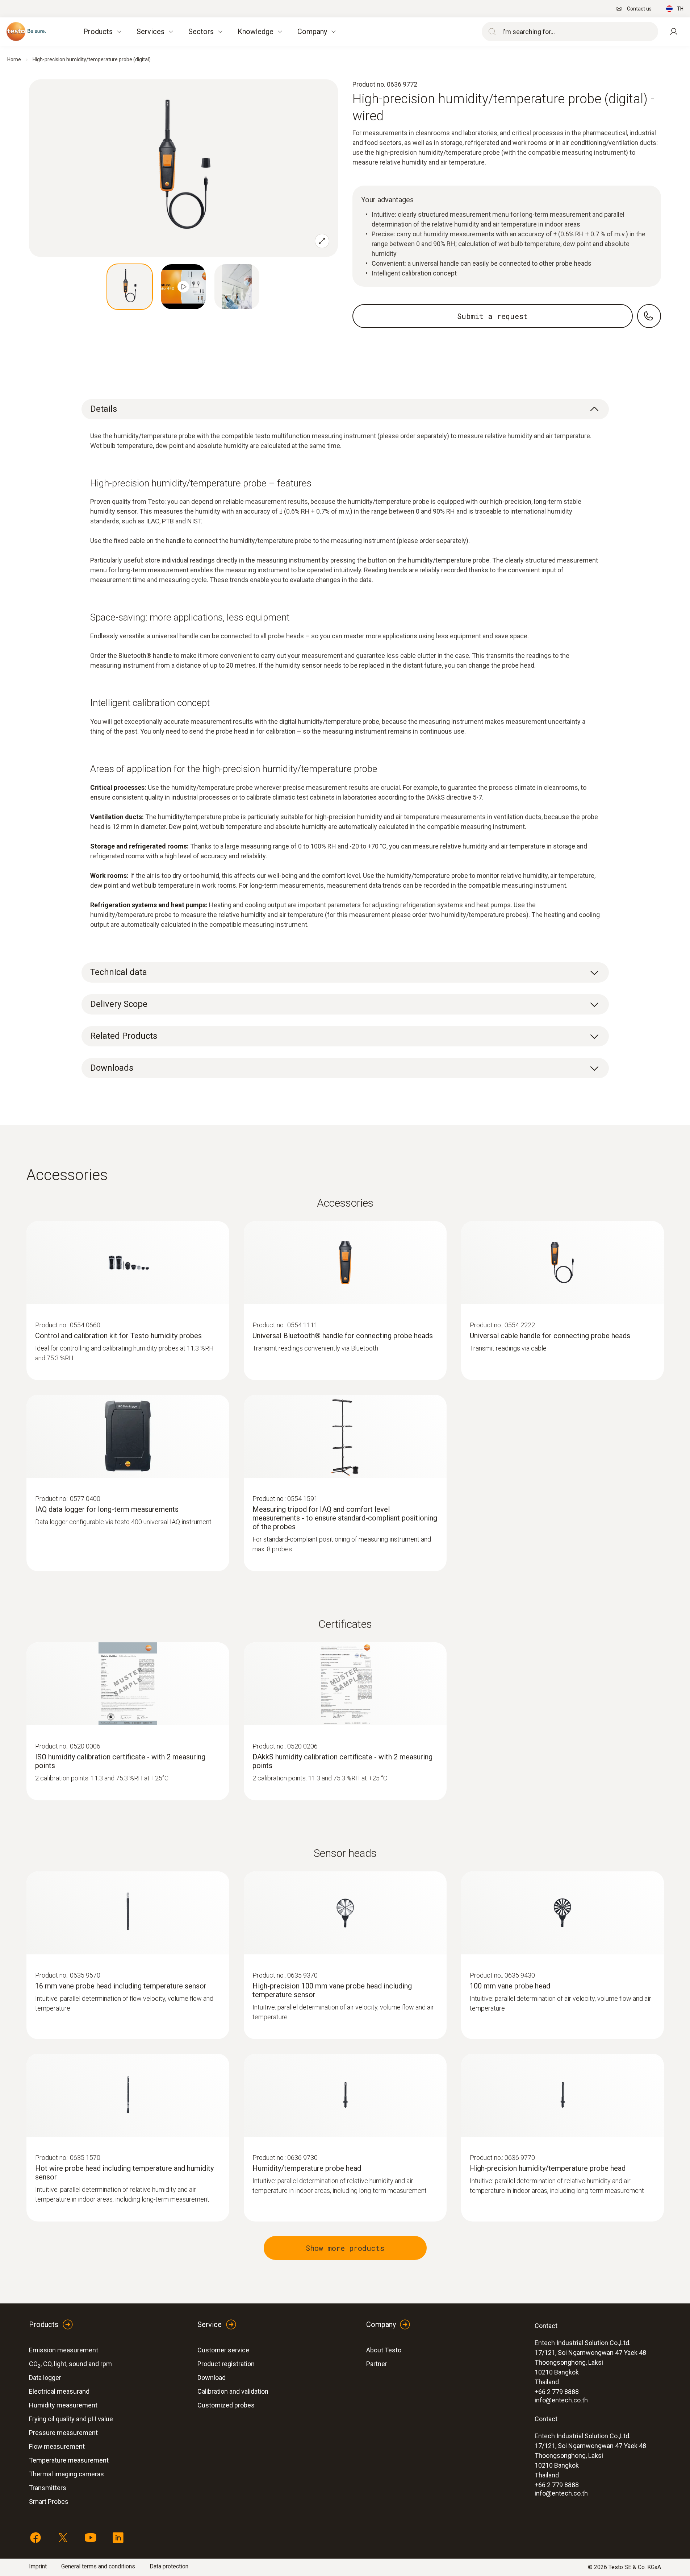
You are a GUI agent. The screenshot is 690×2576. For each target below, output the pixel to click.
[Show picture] (130, 287)
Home (14, 59)
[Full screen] (322, 241)
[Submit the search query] (490, 32)
